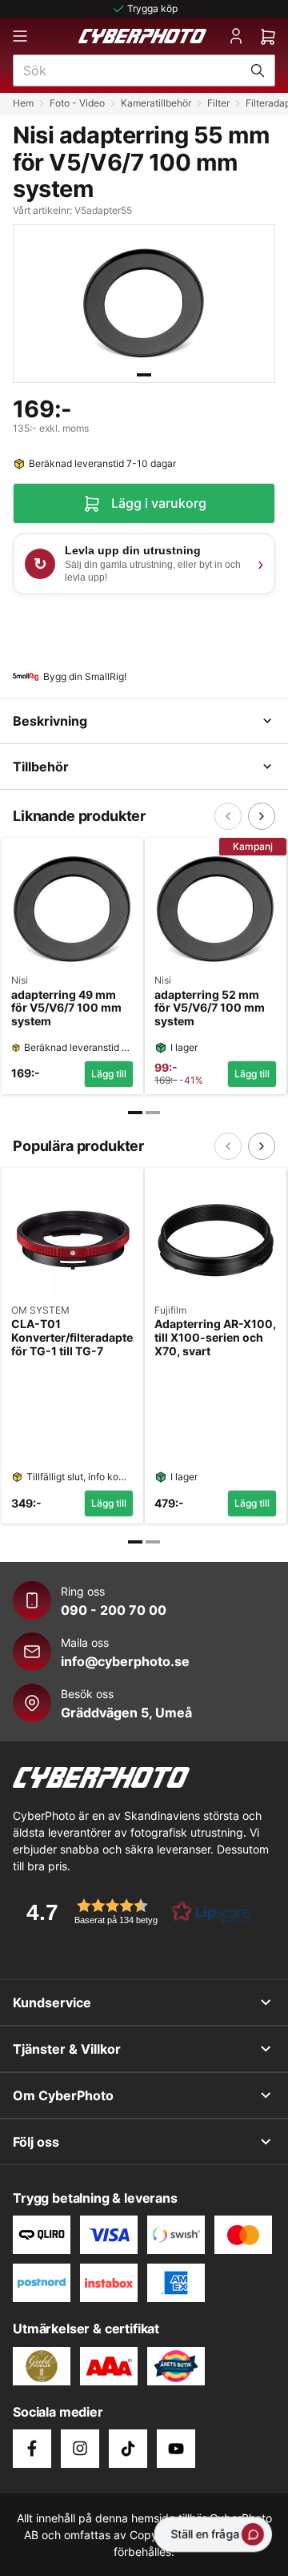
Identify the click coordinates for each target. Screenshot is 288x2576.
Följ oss (36, 2142)
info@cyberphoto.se (125, 1661)
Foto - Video (77, 103)
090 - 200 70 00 (114, 1610)
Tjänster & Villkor (67, 2049)
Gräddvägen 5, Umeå (126, 1713)
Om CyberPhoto (63, 2095)
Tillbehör (41, 767)
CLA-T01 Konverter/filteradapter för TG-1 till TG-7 (72, 1338)
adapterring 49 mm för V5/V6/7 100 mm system (66, 1008)
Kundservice (52, 2002)
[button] (133, 1912)
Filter (218, 103)
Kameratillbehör (156, 103)
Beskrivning (50, 721)
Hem (23, 103)
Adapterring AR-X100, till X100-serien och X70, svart (215, 1338)
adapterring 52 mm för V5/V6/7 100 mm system (210, 1008)
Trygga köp (152, 8)
